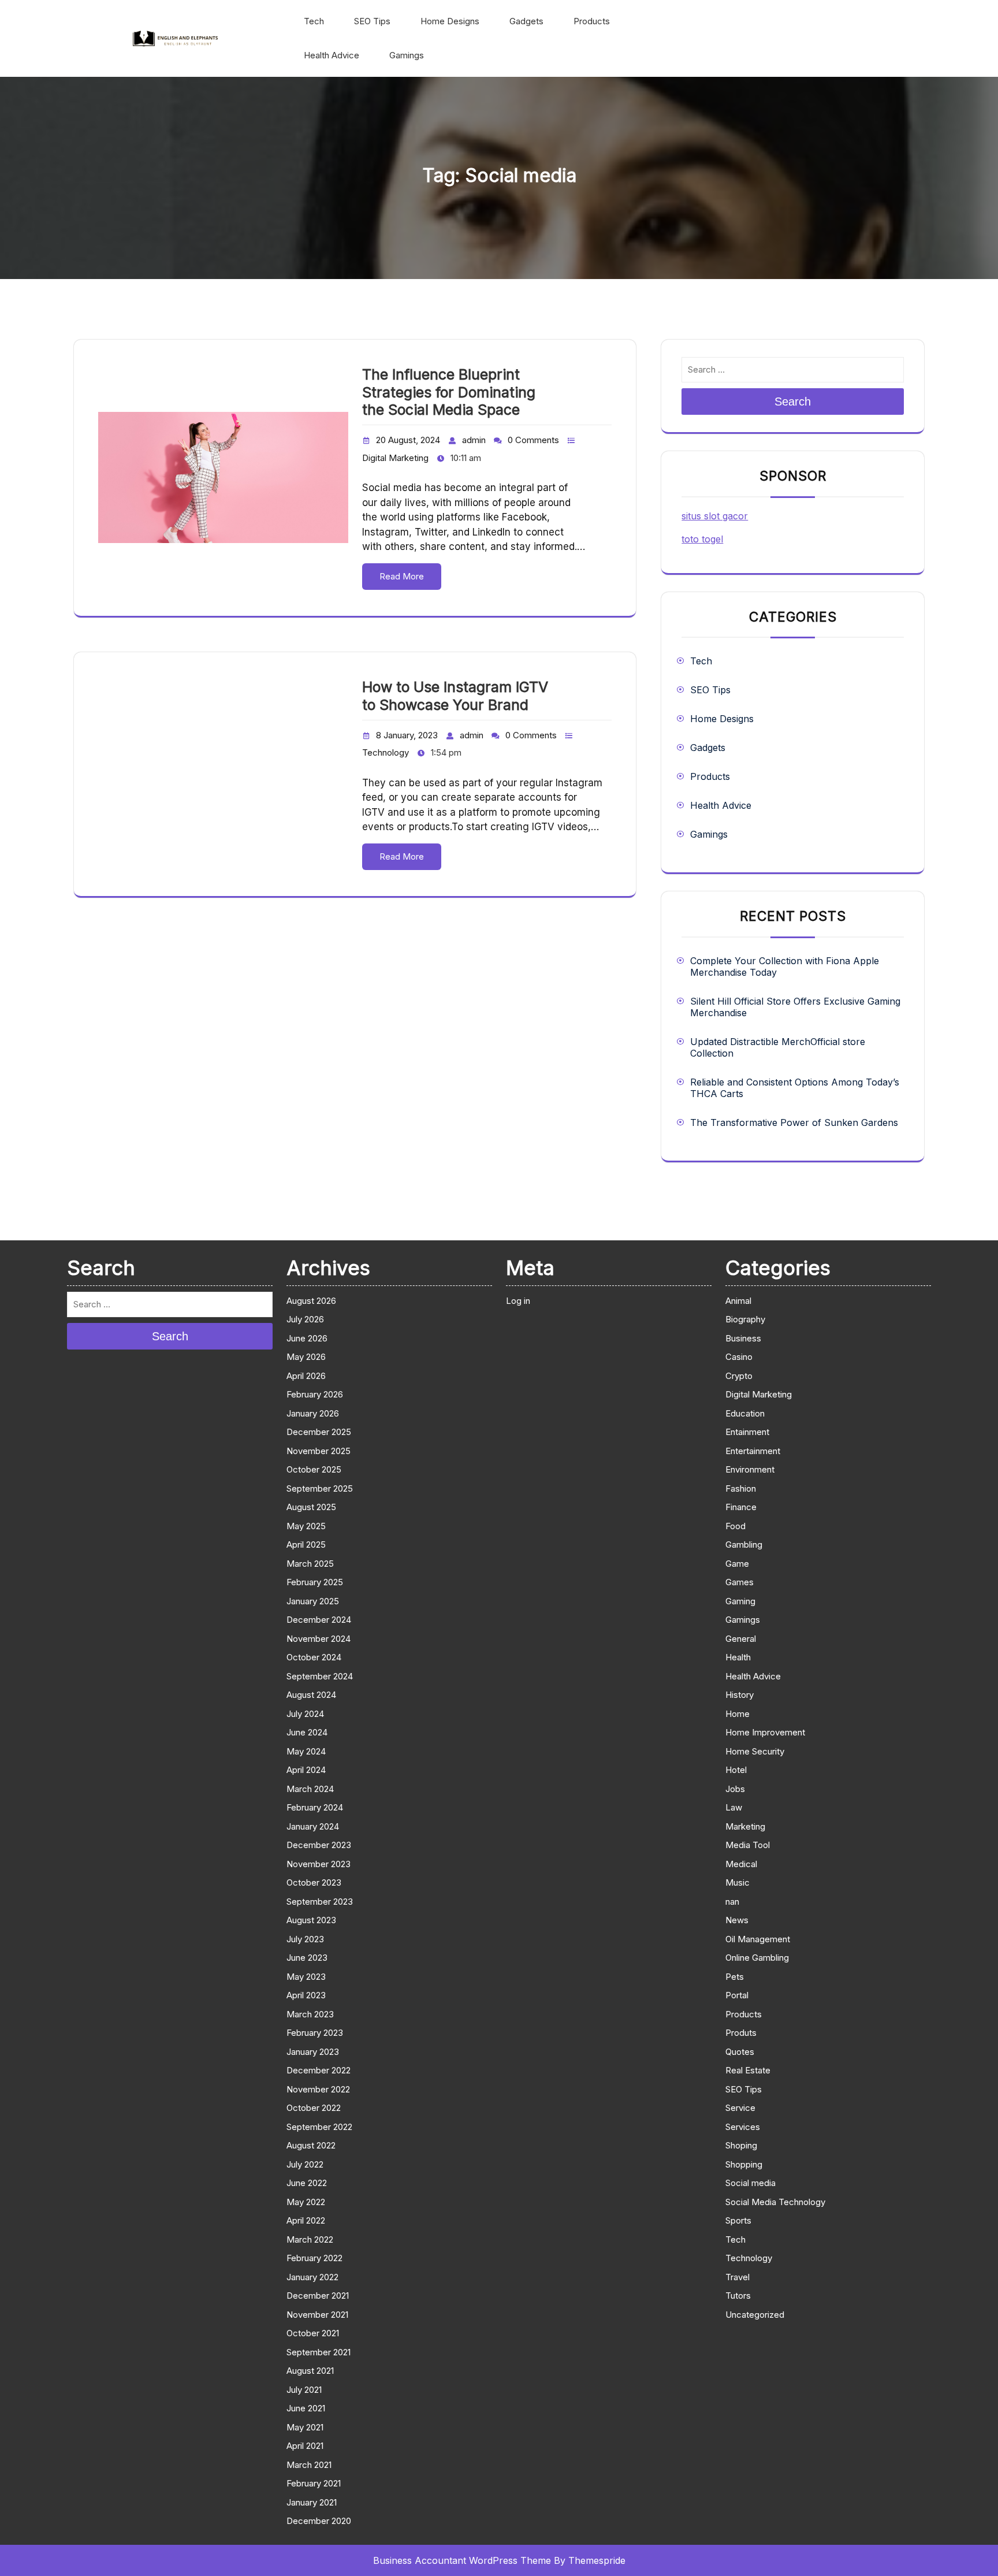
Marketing (745, 1826)
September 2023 (320, 1902)
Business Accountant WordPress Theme (462, 2560)
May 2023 (306, 1977)
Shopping (744, 2164)
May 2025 (306, 1526)
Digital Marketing (395, 458)
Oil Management (758, 1939)
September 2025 (320, 1488)
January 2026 (313, 1413)
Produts (741, 2033)
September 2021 (319, 2352)
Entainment (747, 1432)
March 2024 (310, 1789)
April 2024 (306, 1770)
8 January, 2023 (407, 735)
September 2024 (320, 1676)
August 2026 (311, 1301)
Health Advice (332, 55)
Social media (751, 2183)
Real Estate (748, 2070)
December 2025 (319, 1432)
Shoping (741, 2145)
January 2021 (312, 2502)
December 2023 (319, 1845)
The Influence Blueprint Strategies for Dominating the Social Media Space (449, 392)
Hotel (736, 1770)
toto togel (702, 539)
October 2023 (314, 1882)
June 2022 (307, 2183)
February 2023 (315, 2033)
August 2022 (311, 2145)
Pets (735, 1977)
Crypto (739, 1376)
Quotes (740, 2052)
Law (734, 1807)
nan (732, 1902)
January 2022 (312, 2277)
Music (738, 1882)
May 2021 (305, 2427)
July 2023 (305, 1939)
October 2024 (314, 1657)
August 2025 (311, 1507)
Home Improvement (765, 1732)
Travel (738, 2277)
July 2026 (305, 1319)
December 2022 (319, 2070)
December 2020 (319, 2521)
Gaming (740, 1601)
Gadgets (526, 21)
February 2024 (315, 1807)
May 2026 (306, 1357)
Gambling (744, 1545)
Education (745, 1413)
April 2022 (306, 2220)
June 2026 (307, 1338)
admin (474, 440)
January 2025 (313, 1601)
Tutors (738, 2296)
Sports (738, 2220)
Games (740, 1582)
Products (592, 21)
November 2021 (317, 2315)
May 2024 (306, 1751)
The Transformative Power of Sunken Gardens (794, 1122)
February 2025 (315, 1582)
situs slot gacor (715, 516)
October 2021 (313, 2333)
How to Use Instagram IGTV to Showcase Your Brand (455, 696)
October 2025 (314, 1469)
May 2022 (306, 2202)
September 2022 (319, 2127)
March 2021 (309, 2465)
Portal (737, 1995)
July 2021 (304, 2390)
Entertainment (753, 1451)
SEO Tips (372, 21)
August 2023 (311, 1920)
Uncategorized (755, 2315)
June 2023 (307, 1958)
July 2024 (305, 1714)
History (740, 1695)
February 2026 (315, 1394)
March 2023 (310, 2014)
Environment (750, 1469)
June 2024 (307, 1732)
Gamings (407, 55)
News (737, 1920)
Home (738, 1714)
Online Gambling (757, 1958)
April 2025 (306, 1545)
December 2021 (318, 2296)
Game (737, 1564)
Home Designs (450, 21)
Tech (314, 21)
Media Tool (748, 1845)
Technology (386, 752)
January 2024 (313, 1826)
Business (743, 1338)
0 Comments (533, 440)
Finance (741, 1507)
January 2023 (313, 2052)
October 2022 (314, 2108)
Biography (745, 1319)
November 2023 (319, 1864)
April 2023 (306, 1995)
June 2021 (306, 2408)
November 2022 (318, 2089)
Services (743, 2127)
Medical (741, 1864)
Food (736, 1526)
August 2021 (310, 2371)
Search (793, 402)
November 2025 (319, 1451)
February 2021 (314, 2483)
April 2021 (305, 2446)
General (741, 1639)
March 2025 (310, 1564)
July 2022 (305, 2164)
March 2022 (310, 2239)
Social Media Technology (775, 2202)
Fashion (741, 1488)
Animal (738, 1301)
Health (738, 1657)
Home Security (755, 1751)
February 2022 (314, 2258)
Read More (402, 576)
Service (740, 2108)
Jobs (735, 1789)
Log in (518, 1301)
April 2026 (306, 1376)
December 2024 (319, 1620)
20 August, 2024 (408, 440)
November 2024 (319, 1639)
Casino (739, 1357)
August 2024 (311, 1695)
